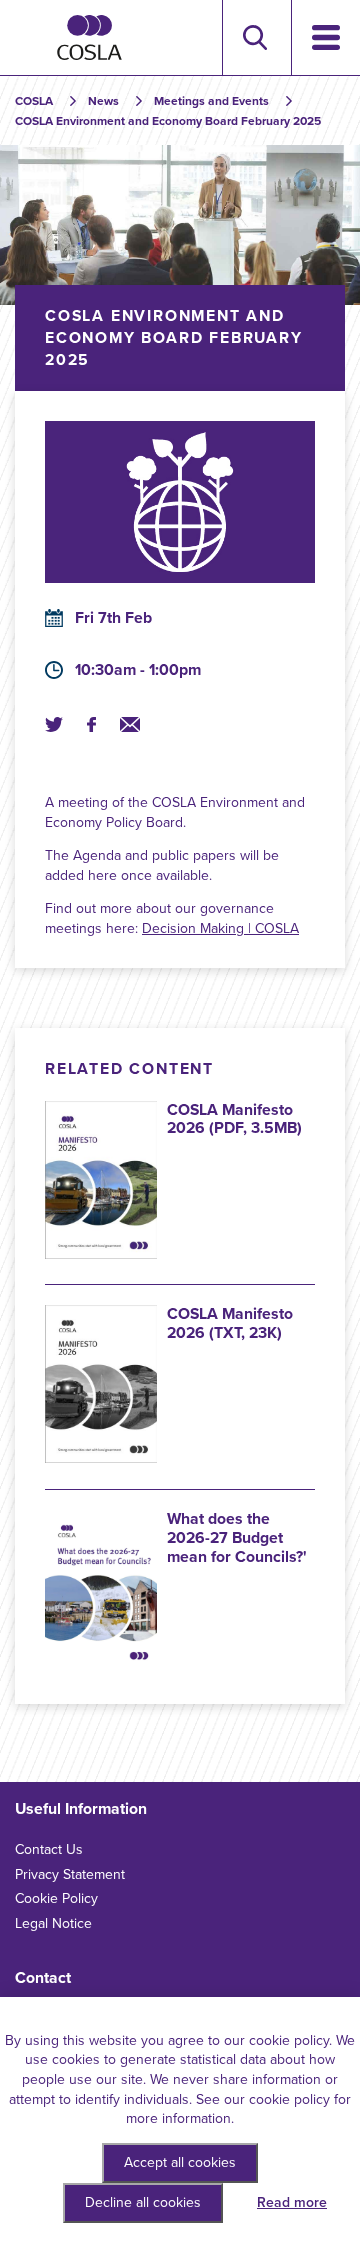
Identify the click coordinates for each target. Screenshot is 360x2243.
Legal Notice (53, 1923)
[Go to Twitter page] (54, 724)
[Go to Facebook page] (91, 724)
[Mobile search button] (254, 37)
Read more (292, 2202)
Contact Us (49, 1849)
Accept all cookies (180, 2162)
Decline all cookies (143, 2202)
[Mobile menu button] (325, 37)
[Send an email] (130, 724)
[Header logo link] (89, 37)
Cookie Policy (56, 1898)
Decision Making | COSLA (220, 928)
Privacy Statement (70, 1874)
